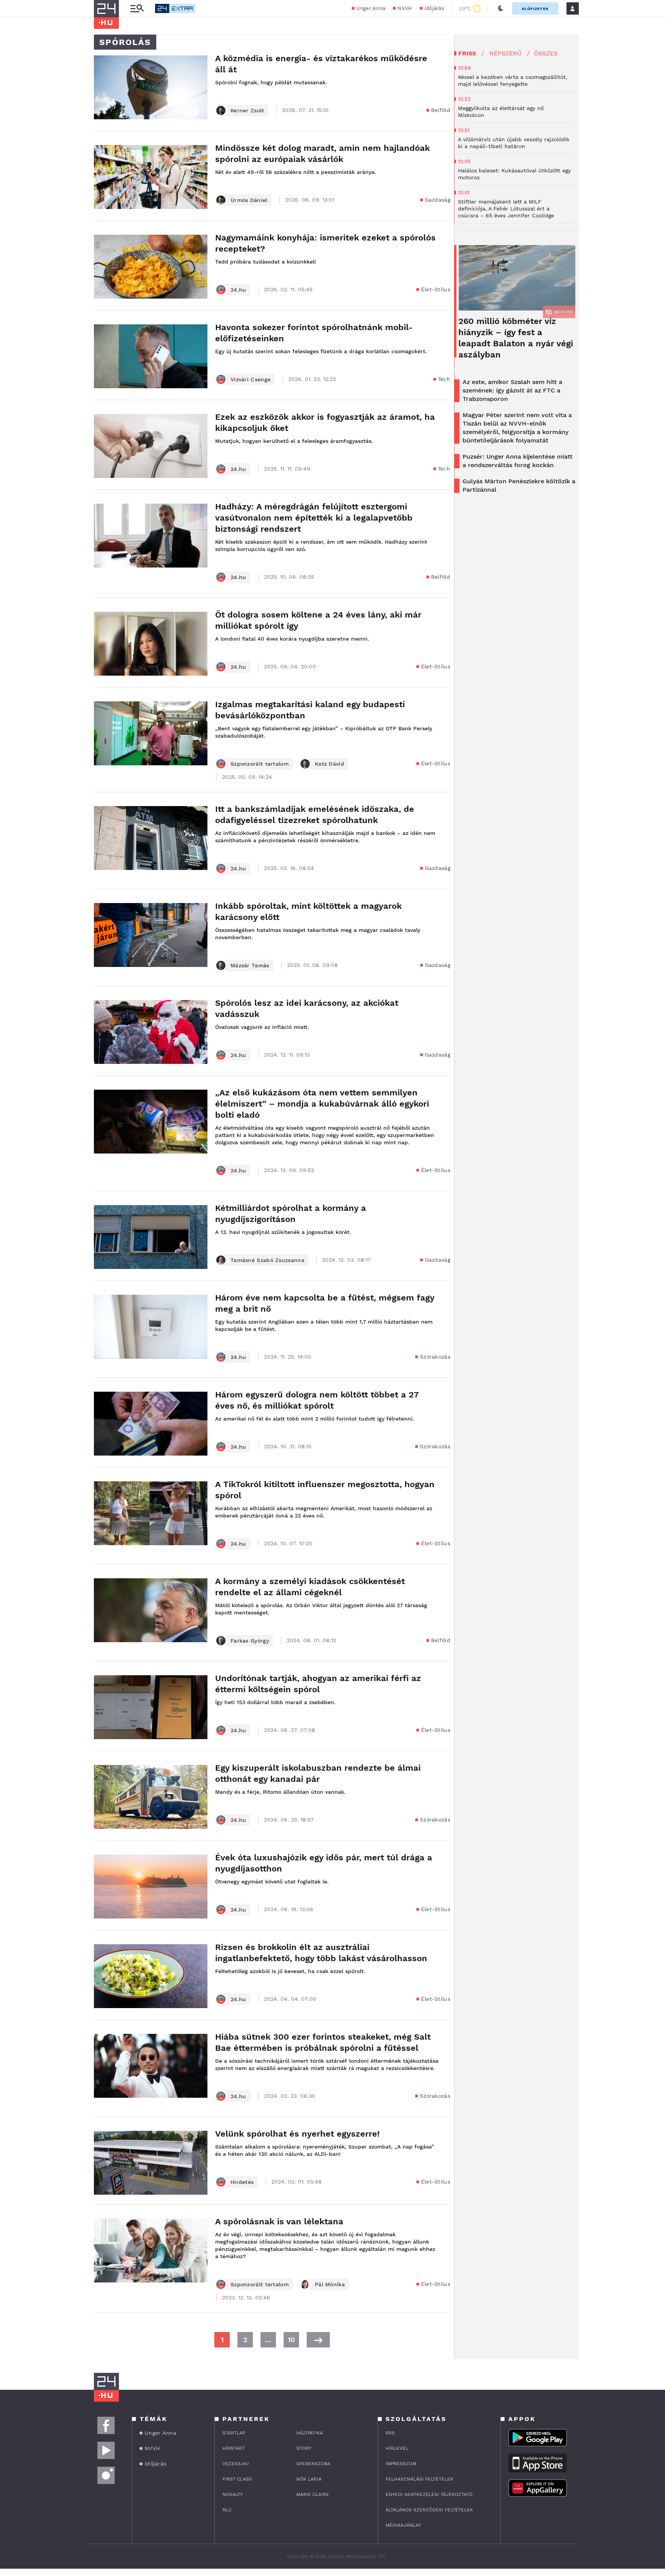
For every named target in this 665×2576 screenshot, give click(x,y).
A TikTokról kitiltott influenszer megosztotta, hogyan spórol (325, 1490)
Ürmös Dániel (249, 200)
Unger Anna (371, 8)
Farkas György (250, 1641)
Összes (546, 53)
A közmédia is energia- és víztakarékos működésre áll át (321, 64)
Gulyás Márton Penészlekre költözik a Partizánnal (519, 485)
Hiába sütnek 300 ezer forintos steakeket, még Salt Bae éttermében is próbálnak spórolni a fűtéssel (323, 2042)
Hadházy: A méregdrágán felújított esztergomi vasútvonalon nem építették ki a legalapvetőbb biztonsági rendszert (314, 518)
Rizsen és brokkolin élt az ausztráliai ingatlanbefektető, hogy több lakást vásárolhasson (321, 1953)
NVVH (405, 8)
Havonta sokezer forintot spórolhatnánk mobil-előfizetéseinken (314, 333)
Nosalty (233, 2494)
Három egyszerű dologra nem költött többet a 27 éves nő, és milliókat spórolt (317, 1400)
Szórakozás (435, 1357)
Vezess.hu (236, 2464)
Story (304, 2448)
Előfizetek (535, 9)
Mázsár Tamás (250, 965)
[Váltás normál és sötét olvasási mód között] (501, 8)
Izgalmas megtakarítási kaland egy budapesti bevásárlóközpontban (310, 710)
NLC (227, 2510)
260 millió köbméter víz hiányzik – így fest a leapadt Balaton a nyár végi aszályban (516, 338)
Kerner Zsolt (247, 110)
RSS (390, 2433)
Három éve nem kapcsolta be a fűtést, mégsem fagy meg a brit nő (325, 1303)
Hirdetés (242, 2182)
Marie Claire (313, 2494)
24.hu (238, 290)
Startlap (234, 2433)
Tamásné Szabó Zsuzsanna (267, 1260)
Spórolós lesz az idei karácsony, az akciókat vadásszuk (307, 1008)
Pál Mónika (330, 2284)
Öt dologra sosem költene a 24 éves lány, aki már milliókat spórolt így (318, 620)
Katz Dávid (329, 764)
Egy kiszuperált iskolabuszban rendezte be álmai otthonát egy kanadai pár (318, 1773)
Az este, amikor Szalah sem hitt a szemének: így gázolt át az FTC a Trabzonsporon (512, 390)
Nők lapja (309, 2479)
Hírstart (234, 2448)
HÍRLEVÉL (397, 2448)
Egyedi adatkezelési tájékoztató (429, 2494)
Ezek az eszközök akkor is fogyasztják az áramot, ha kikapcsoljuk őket (325, 422)
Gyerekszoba (313, 2464)
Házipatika (310, 2433)
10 (291, 2340)
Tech (444, 379)
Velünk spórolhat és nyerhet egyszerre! (297, 2134)
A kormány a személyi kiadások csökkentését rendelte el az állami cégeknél (310, 1587)
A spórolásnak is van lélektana (279, 2221)
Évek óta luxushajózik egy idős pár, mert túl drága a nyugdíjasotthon (324, 1863)
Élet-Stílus (436, 289)
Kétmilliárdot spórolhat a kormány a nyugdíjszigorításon (291, 1214)
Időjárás (434, 8)
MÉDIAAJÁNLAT (403, 2525)
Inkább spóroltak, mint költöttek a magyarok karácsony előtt (308, 912)
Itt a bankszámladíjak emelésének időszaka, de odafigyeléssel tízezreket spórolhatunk (315, 815)
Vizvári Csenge (251, 379)
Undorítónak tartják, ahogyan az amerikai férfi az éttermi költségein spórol (318, 1684)
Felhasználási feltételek (419, 2479)
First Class (237, 2479)
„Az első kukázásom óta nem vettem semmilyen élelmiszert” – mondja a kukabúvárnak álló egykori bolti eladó (322, 1104)
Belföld (441, 110)
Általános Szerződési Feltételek (429, 2510)
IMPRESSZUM (401, 2464)
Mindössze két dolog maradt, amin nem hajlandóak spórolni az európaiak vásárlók (322, 154)
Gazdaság (438, 200)
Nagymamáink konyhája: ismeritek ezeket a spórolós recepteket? (325, 243)
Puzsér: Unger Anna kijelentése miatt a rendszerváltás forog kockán (518, 461)
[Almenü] (137, 9)
